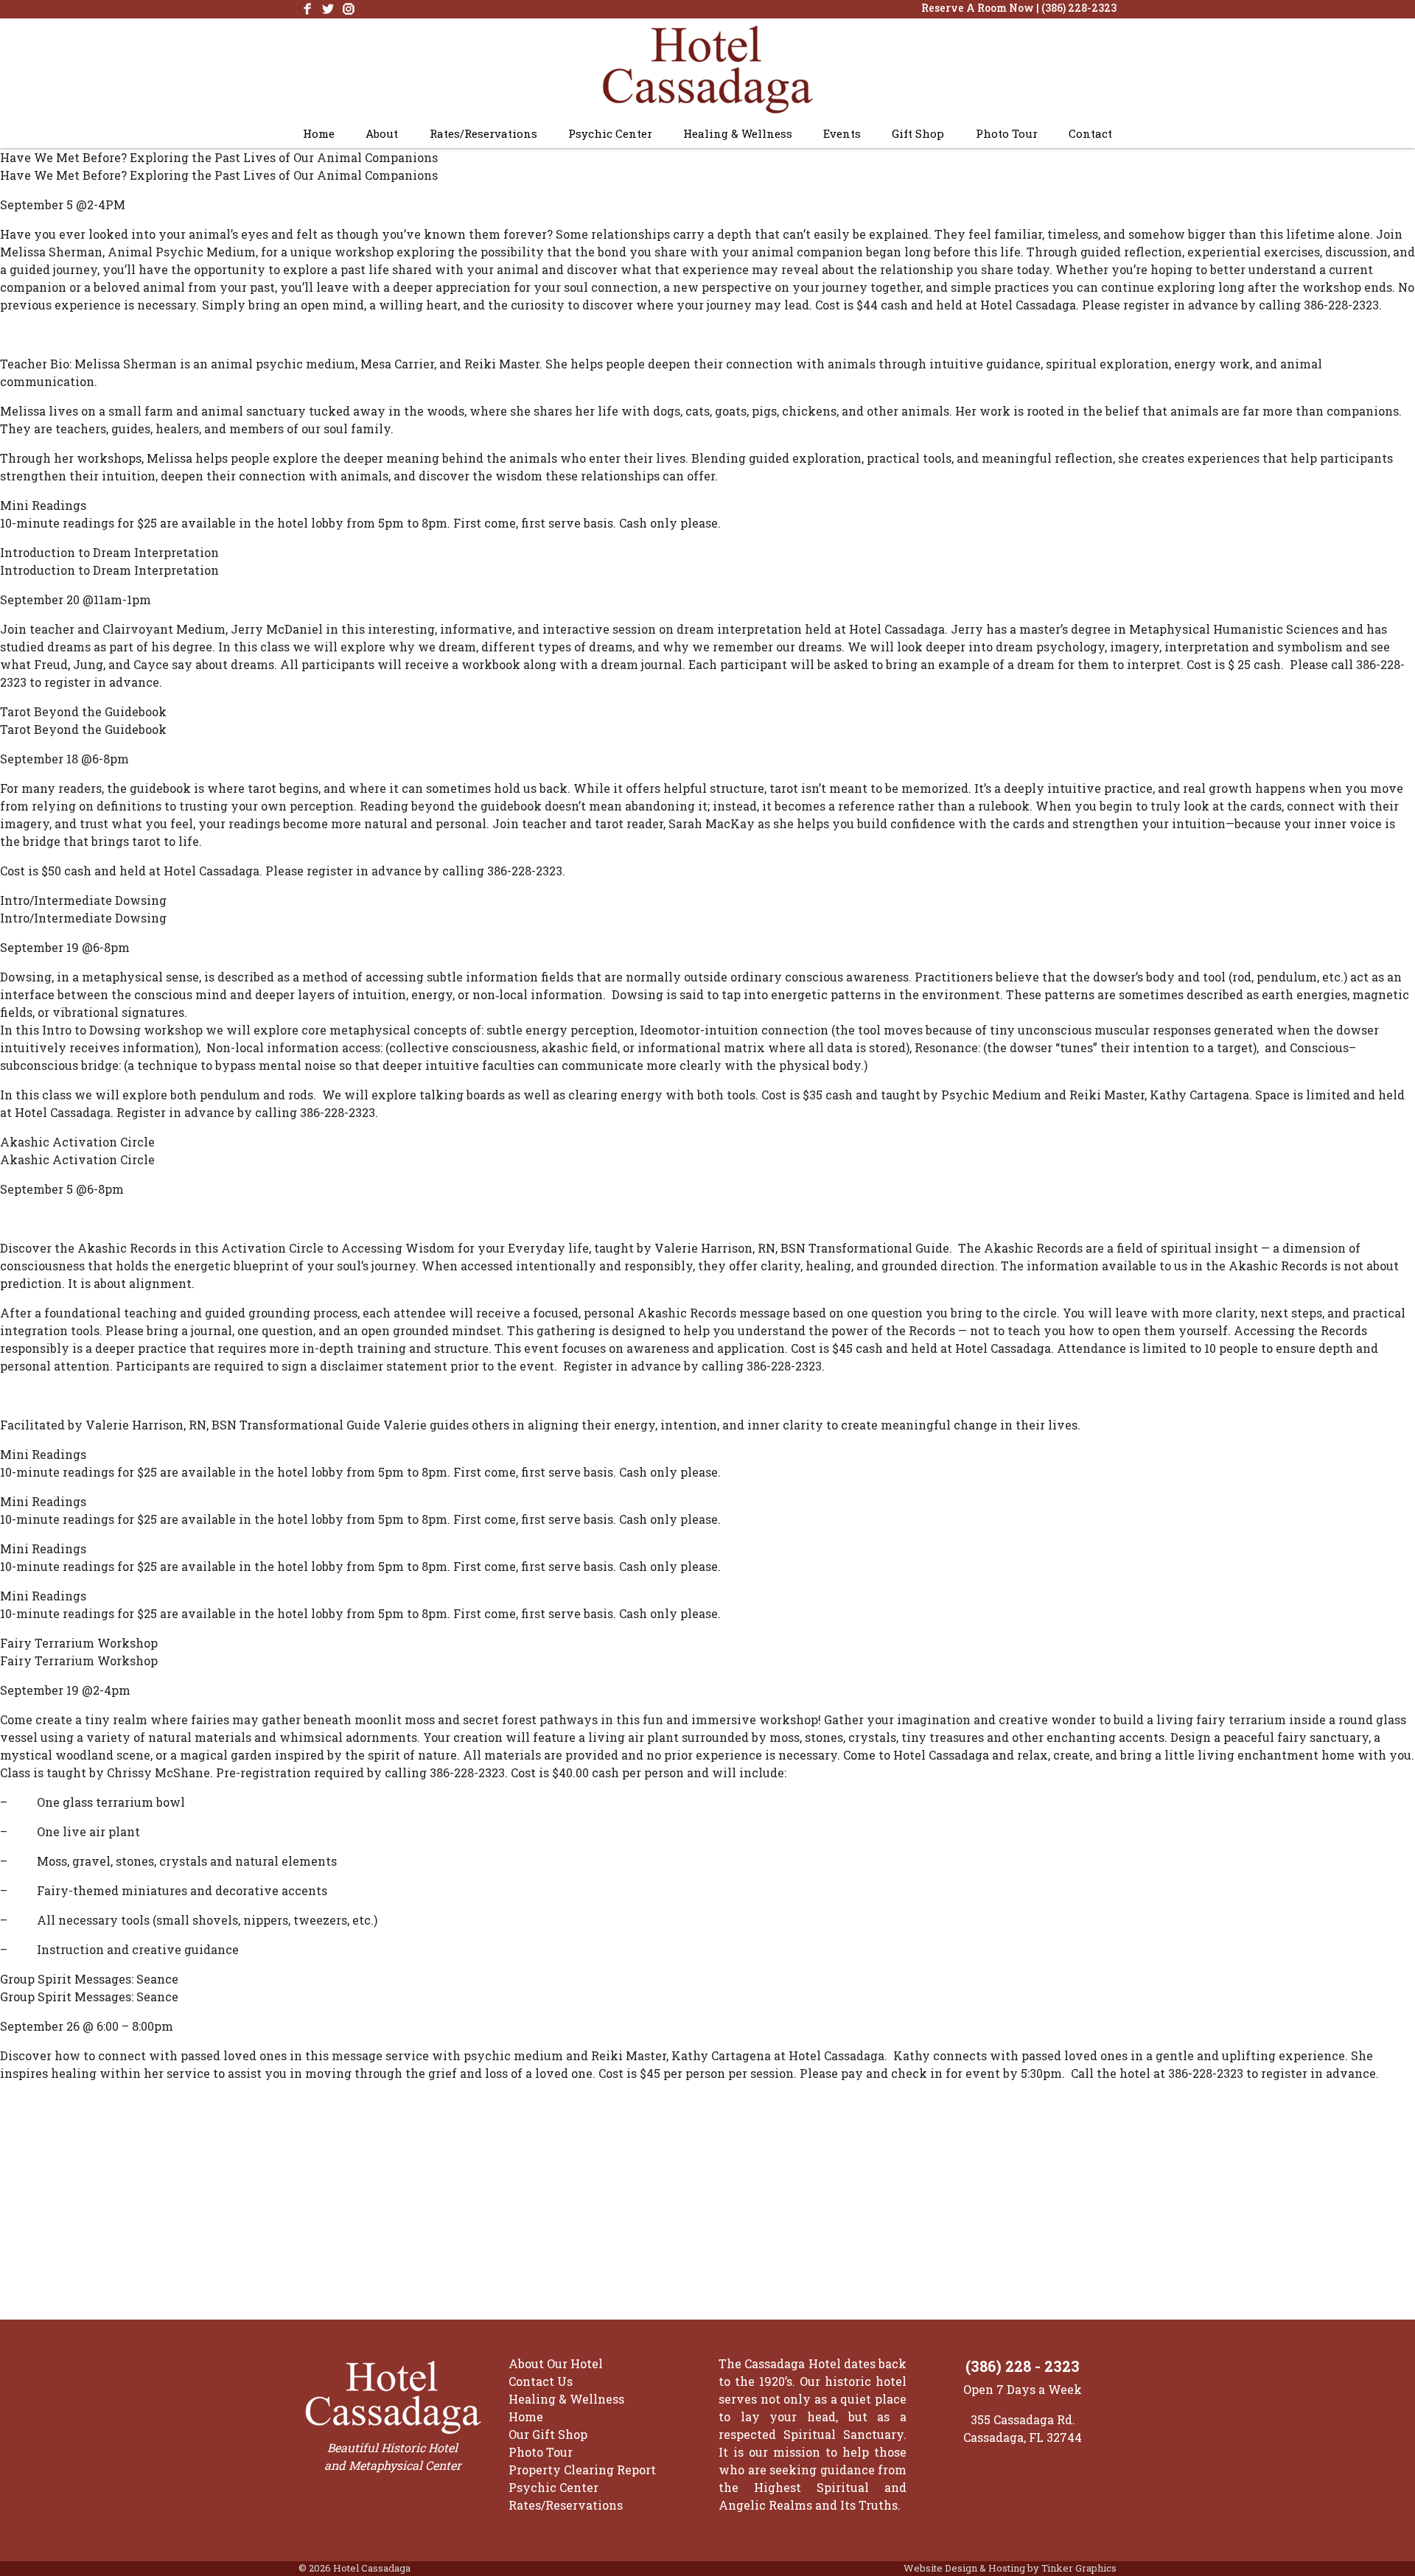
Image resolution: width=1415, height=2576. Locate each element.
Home (319, 133)
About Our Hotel (556, 2363)
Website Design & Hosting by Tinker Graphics (1010, 2568)
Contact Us (541, 2381)
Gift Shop (918, 133)
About (382, 133)
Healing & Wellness (738, 133)
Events (842, 133)
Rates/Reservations (483, 133)
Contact (1090, 133)
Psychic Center (610, 133)
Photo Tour (1007, 133)
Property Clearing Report (582, 2470)
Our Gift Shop (548, 2434)
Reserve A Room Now (978, 8)
